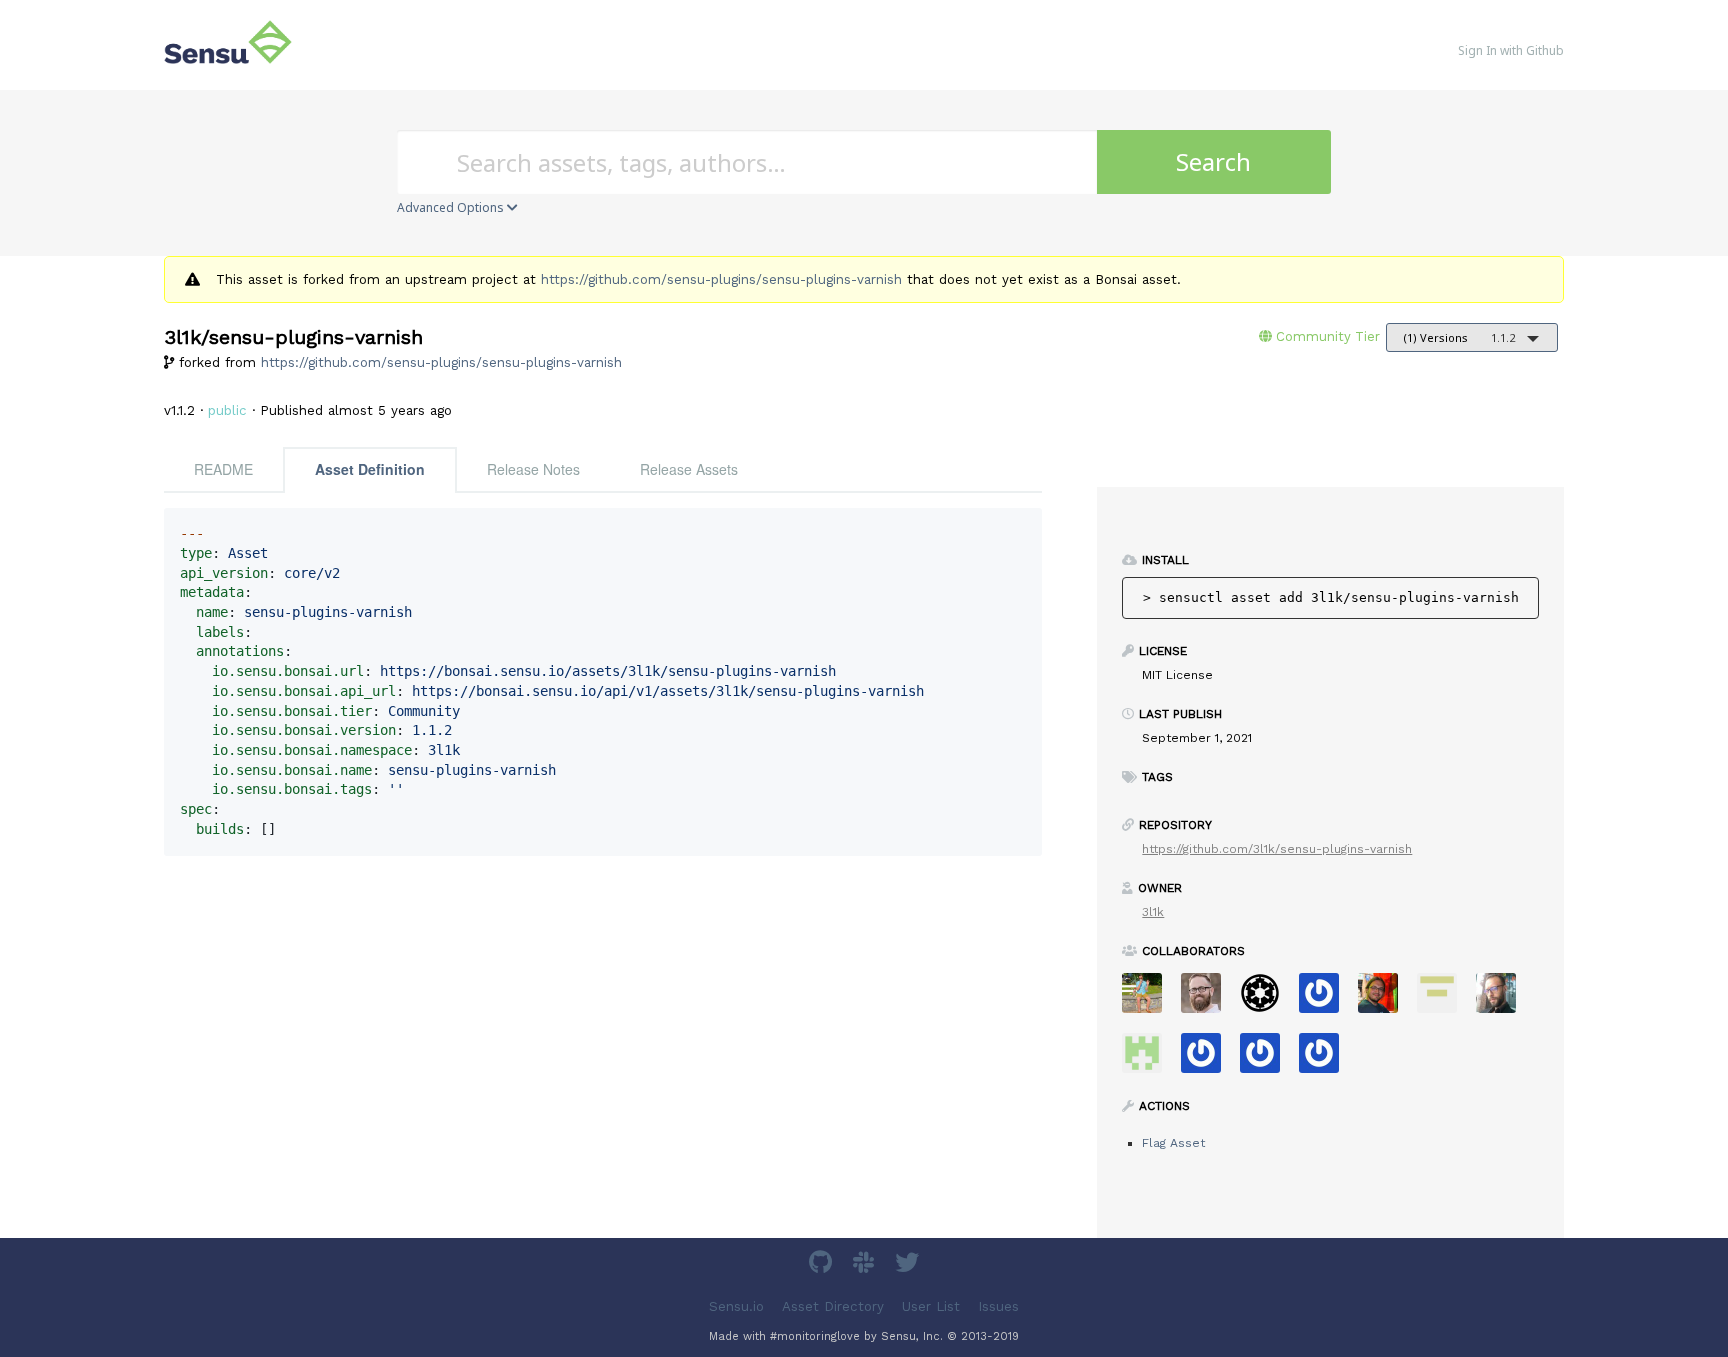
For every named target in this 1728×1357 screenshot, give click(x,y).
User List (931, 1306)
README (223, 469)
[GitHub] (823, 1265)
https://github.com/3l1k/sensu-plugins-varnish (1277, 849)
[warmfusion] (1385, 999)
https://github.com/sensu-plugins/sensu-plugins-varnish (721, 279)
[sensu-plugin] (1208, 1059)
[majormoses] (1267, 999)
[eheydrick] (1326, 999)
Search (1213, 161)
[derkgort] (1444, 999)
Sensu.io (736, 1306)
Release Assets (689, 469)
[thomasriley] (1267, 1059)
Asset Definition (370, 469)
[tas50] (1149, 999)
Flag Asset (1173, 1143)
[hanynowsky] (1503, 999)
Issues (998, 1306)
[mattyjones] (1326, 1059)
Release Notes (533, 469)
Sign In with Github (1511, 50)
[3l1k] (1149, 1059)
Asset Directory (833, 1306)
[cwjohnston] (1208, 999)
